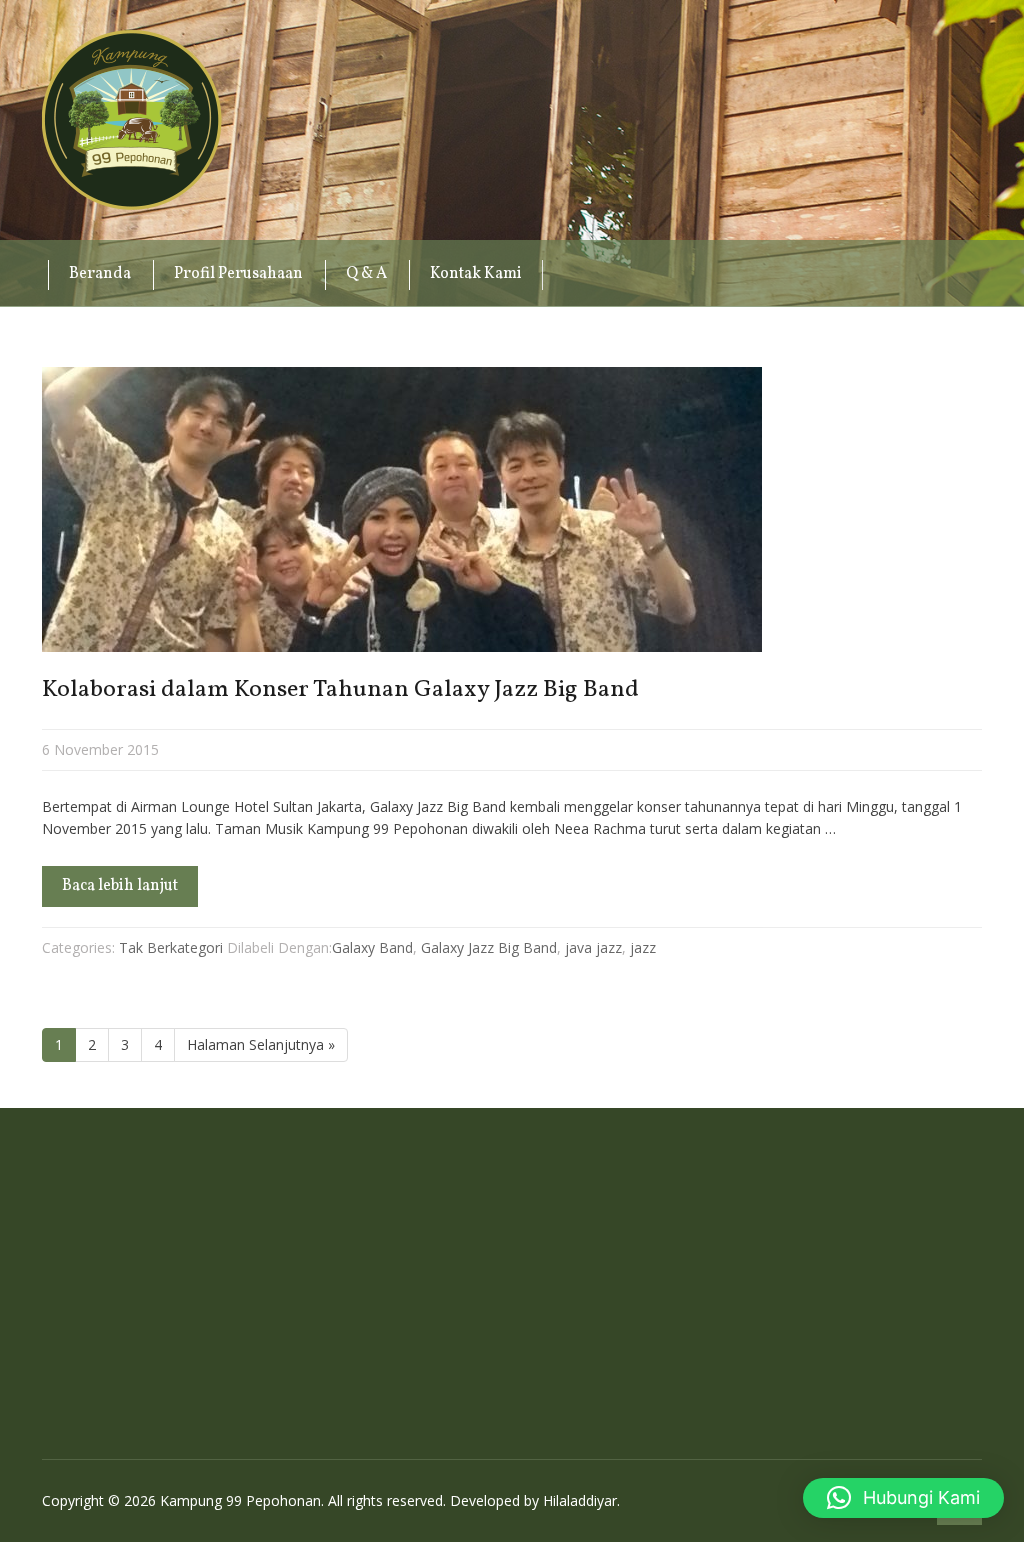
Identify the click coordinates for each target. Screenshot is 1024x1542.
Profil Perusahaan (238, 274)
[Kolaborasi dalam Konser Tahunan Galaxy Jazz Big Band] (512, 509)
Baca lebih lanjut (120, 886)
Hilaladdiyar (580, 1500)
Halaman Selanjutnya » (261, 1044)
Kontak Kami (476, 274)
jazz (643, 947)
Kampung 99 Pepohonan (132, 120)
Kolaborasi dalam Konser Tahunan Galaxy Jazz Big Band (340, 690)
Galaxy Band (372, 947)
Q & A (366, 274)
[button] (903, 1498)
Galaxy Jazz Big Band (489, 947)
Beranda (100, 274)
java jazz (593, 947)
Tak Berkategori (171, 947)
